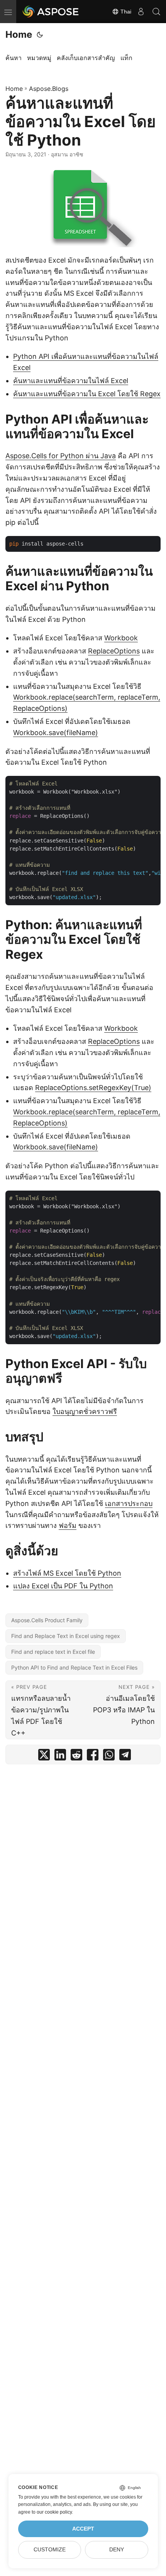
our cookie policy (54, 2512)
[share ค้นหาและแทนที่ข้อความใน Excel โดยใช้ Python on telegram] (125, 1756)
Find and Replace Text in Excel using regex (66, 1636)
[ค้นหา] (156, 12)
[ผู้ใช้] (141, 12)
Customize (50, 2550)
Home (19, 34)
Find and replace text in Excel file (53, 1652)
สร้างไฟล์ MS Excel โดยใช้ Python (67, 1573)
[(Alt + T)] (40, 35)
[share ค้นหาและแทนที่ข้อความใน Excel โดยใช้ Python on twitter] (44, 1756)
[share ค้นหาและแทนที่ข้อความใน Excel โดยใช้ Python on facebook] (93, 1756)
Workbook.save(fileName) (56, 733)
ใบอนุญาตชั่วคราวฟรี (85, 1411)
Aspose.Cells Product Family (47, 1620)
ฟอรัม (68, 1525)
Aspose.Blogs (49, 89)
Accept (83, 2529)
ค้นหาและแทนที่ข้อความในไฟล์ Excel (71, 381)
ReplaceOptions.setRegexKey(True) (93, 1088)
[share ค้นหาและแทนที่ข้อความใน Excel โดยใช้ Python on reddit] (76, 1756)
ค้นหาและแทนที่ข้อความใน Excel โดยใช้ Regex (87, 394)
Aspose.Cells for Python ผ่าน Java (61, 456)
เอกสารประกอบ (129, 1503)
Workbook (121, 638)
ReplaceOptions (114, 651)
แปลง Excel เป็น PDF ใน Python (63, 1586)
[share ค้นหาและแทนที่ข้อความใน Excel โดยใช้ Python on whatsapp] (109, 1756)
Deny (117, 2550)
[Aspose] (51, 12)
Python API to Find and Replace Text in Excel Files (74, 1667)
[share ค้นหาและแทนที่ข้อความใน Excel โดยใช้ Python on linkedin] (60, 1756)
